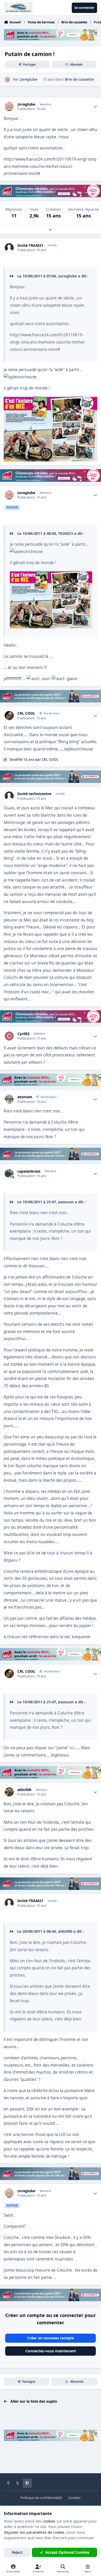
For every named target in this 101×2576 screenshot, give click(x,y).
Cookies (74, 2498)
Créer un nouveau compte (51, 2338)
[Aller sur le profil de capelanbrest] (9, 1174)
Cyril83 (23, 1034)
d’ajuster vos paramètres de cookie (34, 2532)
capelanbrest (29, 1171)
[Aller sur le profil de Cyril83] (9, 1036)
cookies (49, 2521)
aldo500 (24, 1790)
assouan (25, 1097)
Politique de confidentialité (41, 2498)
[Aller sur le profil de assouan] (9, 1099)
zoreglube (26, 104)
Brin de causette (79, 79)
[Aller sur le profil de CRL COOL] (9, 716)
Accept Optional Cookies (67, 2552)
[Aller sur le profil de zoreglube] (7, 80)
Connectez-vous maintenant (51, 2351)
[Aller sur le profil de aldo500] (9, 1792)
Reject (17, 2552)
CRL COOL (26, 713)
